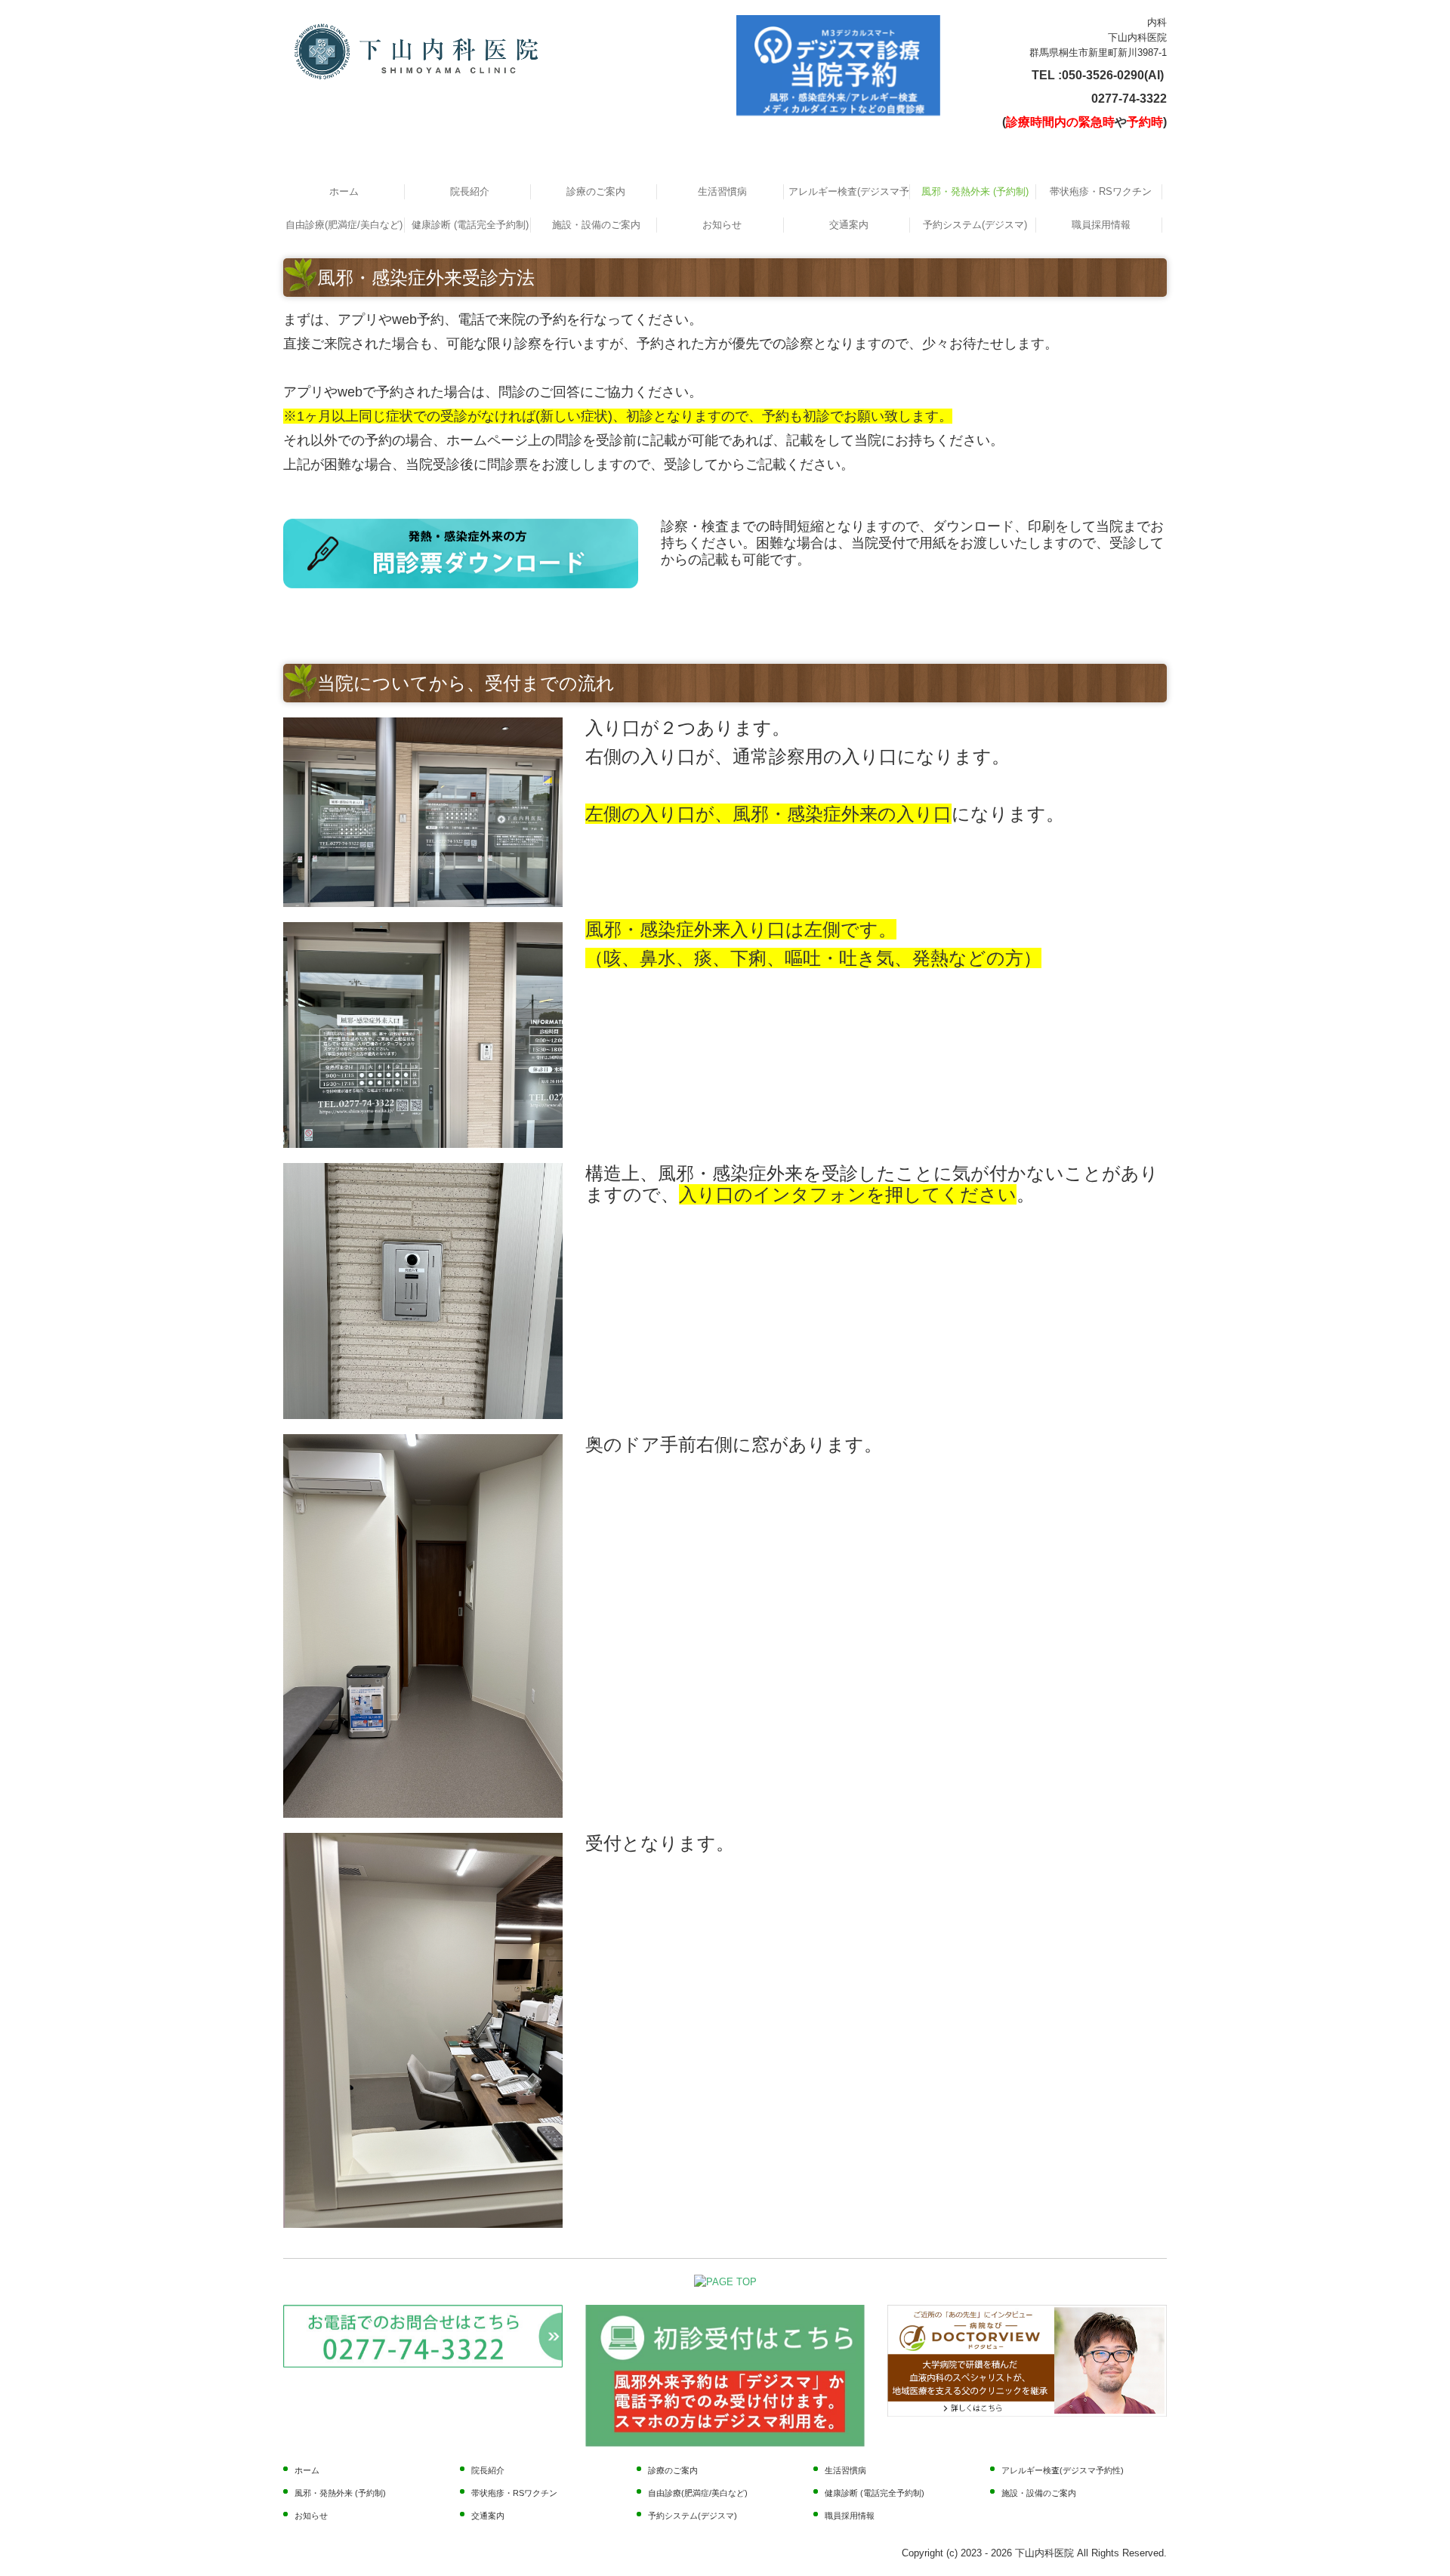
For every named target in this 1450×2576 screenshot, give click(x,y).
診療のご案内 (596, 191)
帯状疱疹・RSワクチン (1101, 191)
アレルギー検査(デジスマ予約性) (849, 191)
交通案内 (849, 225)
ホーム (344, 191)
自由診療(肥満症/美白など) (344, 225)
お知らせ (722, 225)
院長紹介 (470, 191)
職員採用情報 (1101, 225)
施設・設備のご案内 (596, 225)
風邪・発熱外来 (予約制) (975, 191)
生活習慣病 (722, 191)
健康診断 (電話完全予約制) (470, 225)
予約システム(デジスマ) (975, 225)
